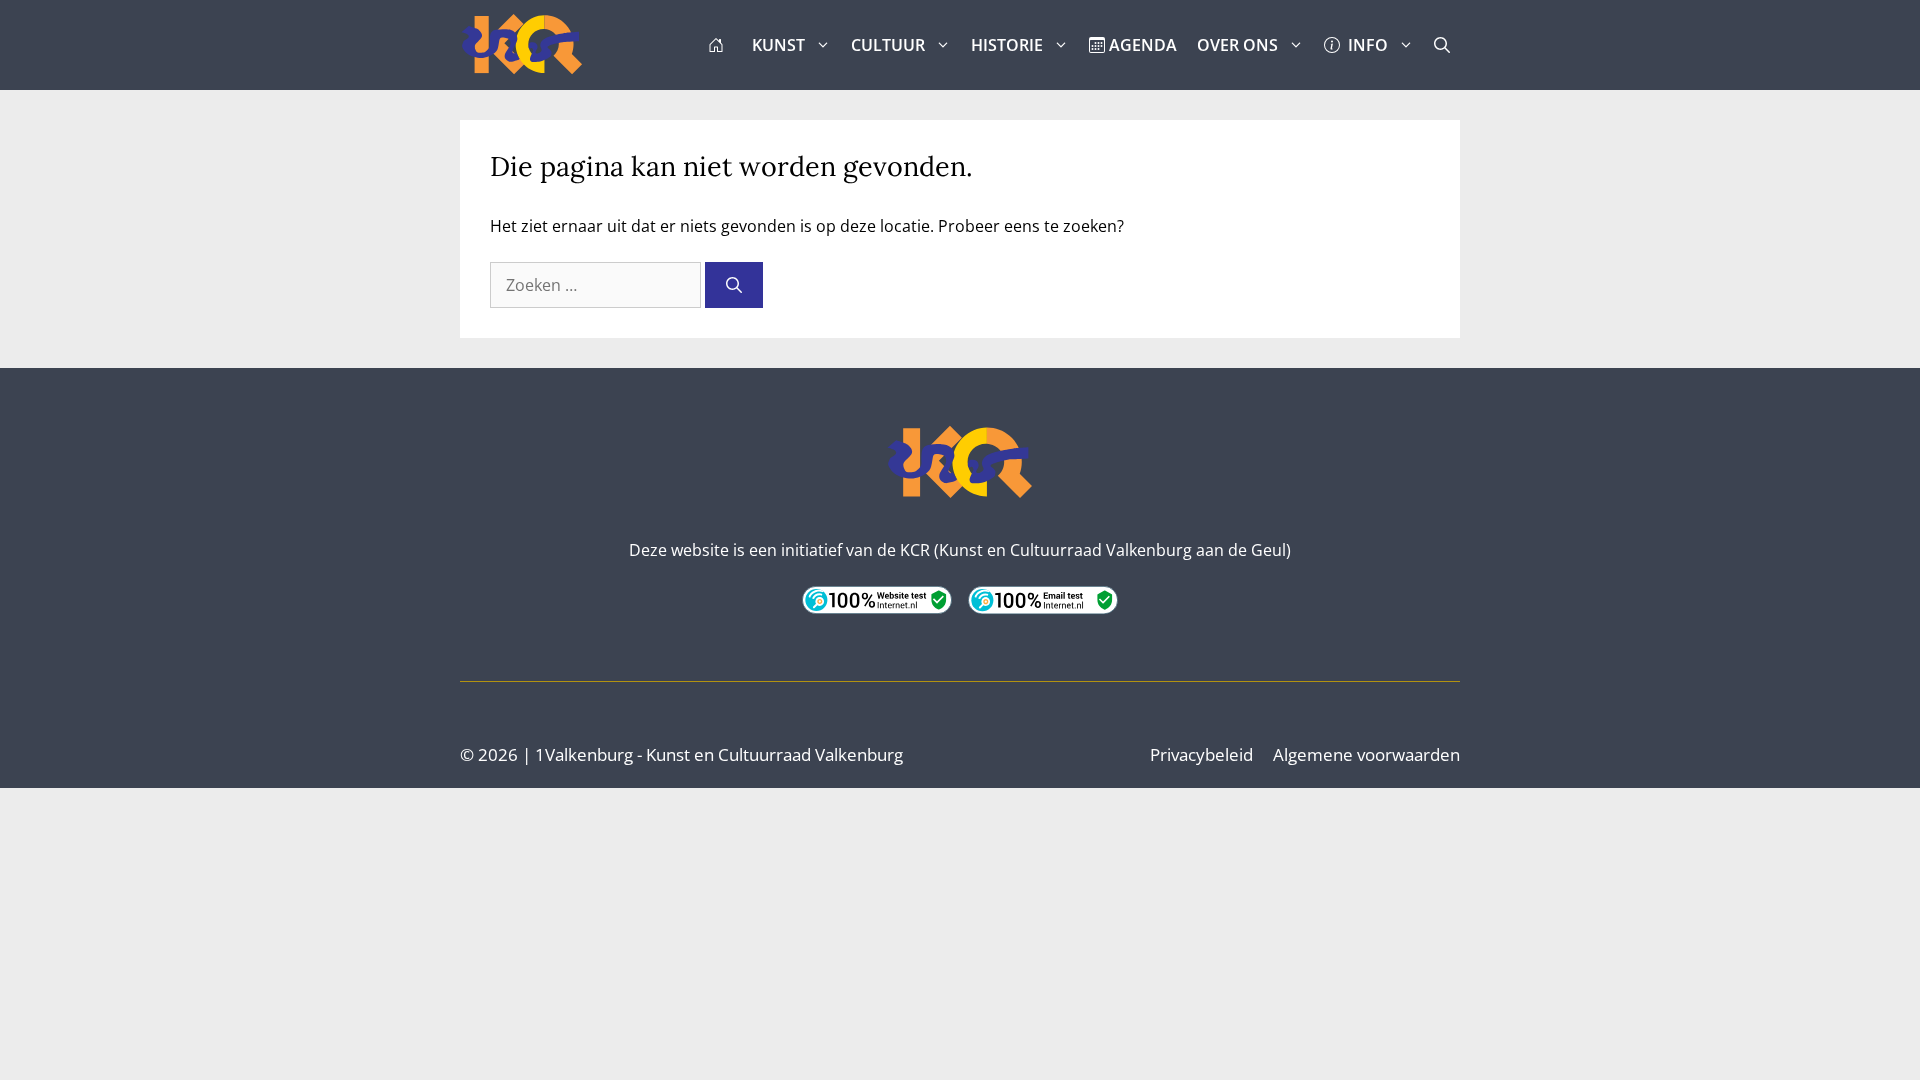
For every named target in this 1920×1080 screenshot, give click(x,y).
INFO (1364, 45)
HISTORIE (1007, 45)
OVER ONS (1237, 45)
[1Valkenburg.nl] (522, 45)
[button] (1442, 45)
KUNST (778, 45)
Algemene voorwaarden (1366, 754)
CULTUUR (888, 45)
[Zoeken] (734, 285)
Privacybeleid (1201, 754)
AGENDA (1141, 45)
